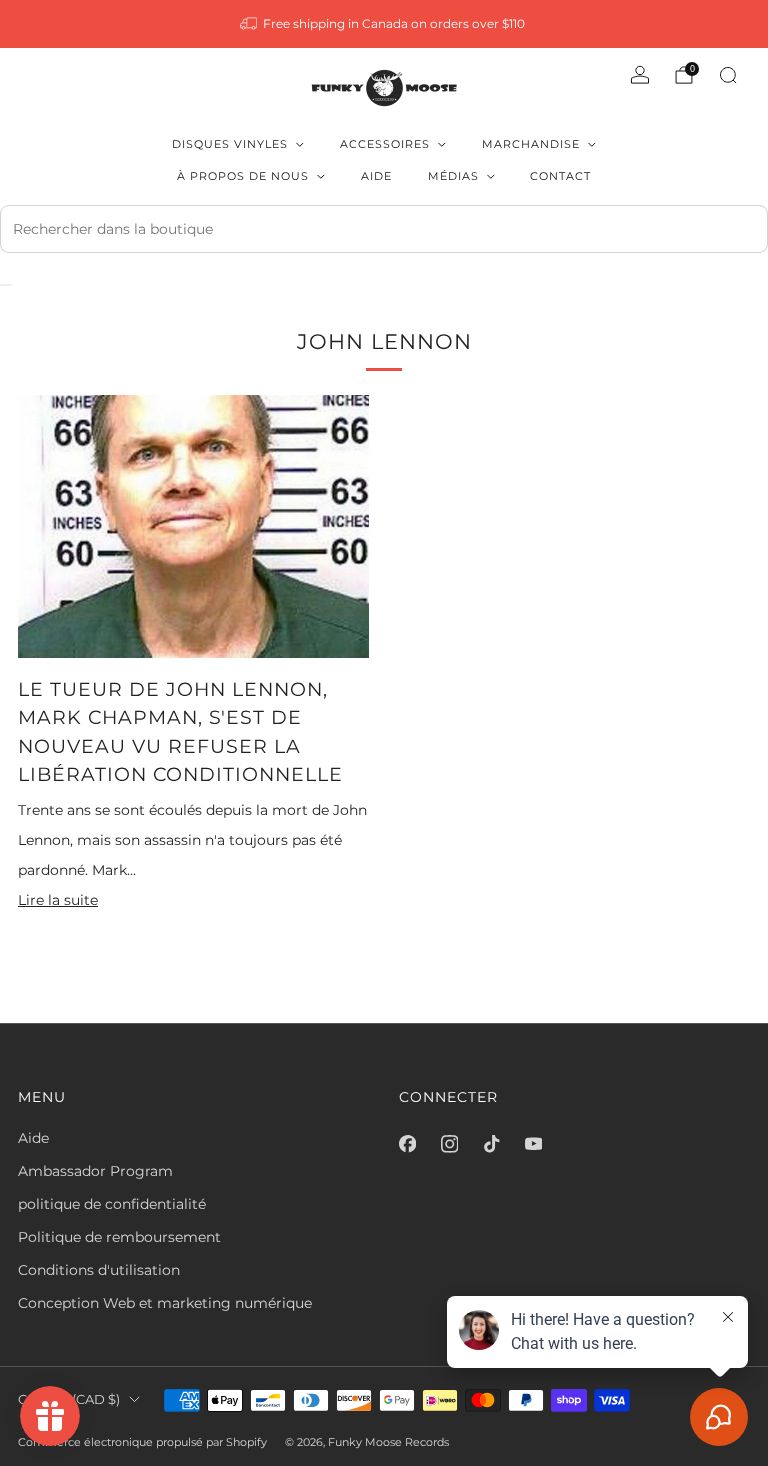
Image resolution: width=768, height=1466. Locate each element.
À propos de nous (243, 176)
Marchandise (531, 144)
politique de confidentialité (112, 1204)
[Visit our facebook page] (407, 1144)
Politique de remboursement (119, 1237)
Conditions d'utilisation (99, 1270)
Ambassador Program (95, 1171)
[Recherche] (728, 75)
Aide (376, 176)
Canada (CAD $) (69, 1399)
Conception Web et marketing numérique (165, 1303)
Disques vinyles (230, 144)
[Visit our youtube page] (533, 1144)
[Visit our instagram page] (449, 1144)
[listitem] (384, 24)
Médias (453, 176)
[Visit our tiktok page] (491, 1144)
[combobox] (384, 229)
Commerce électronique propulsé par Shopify (142, 1442)
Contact (560, 176)
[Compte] (640, 75)
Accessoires (385, 144)
